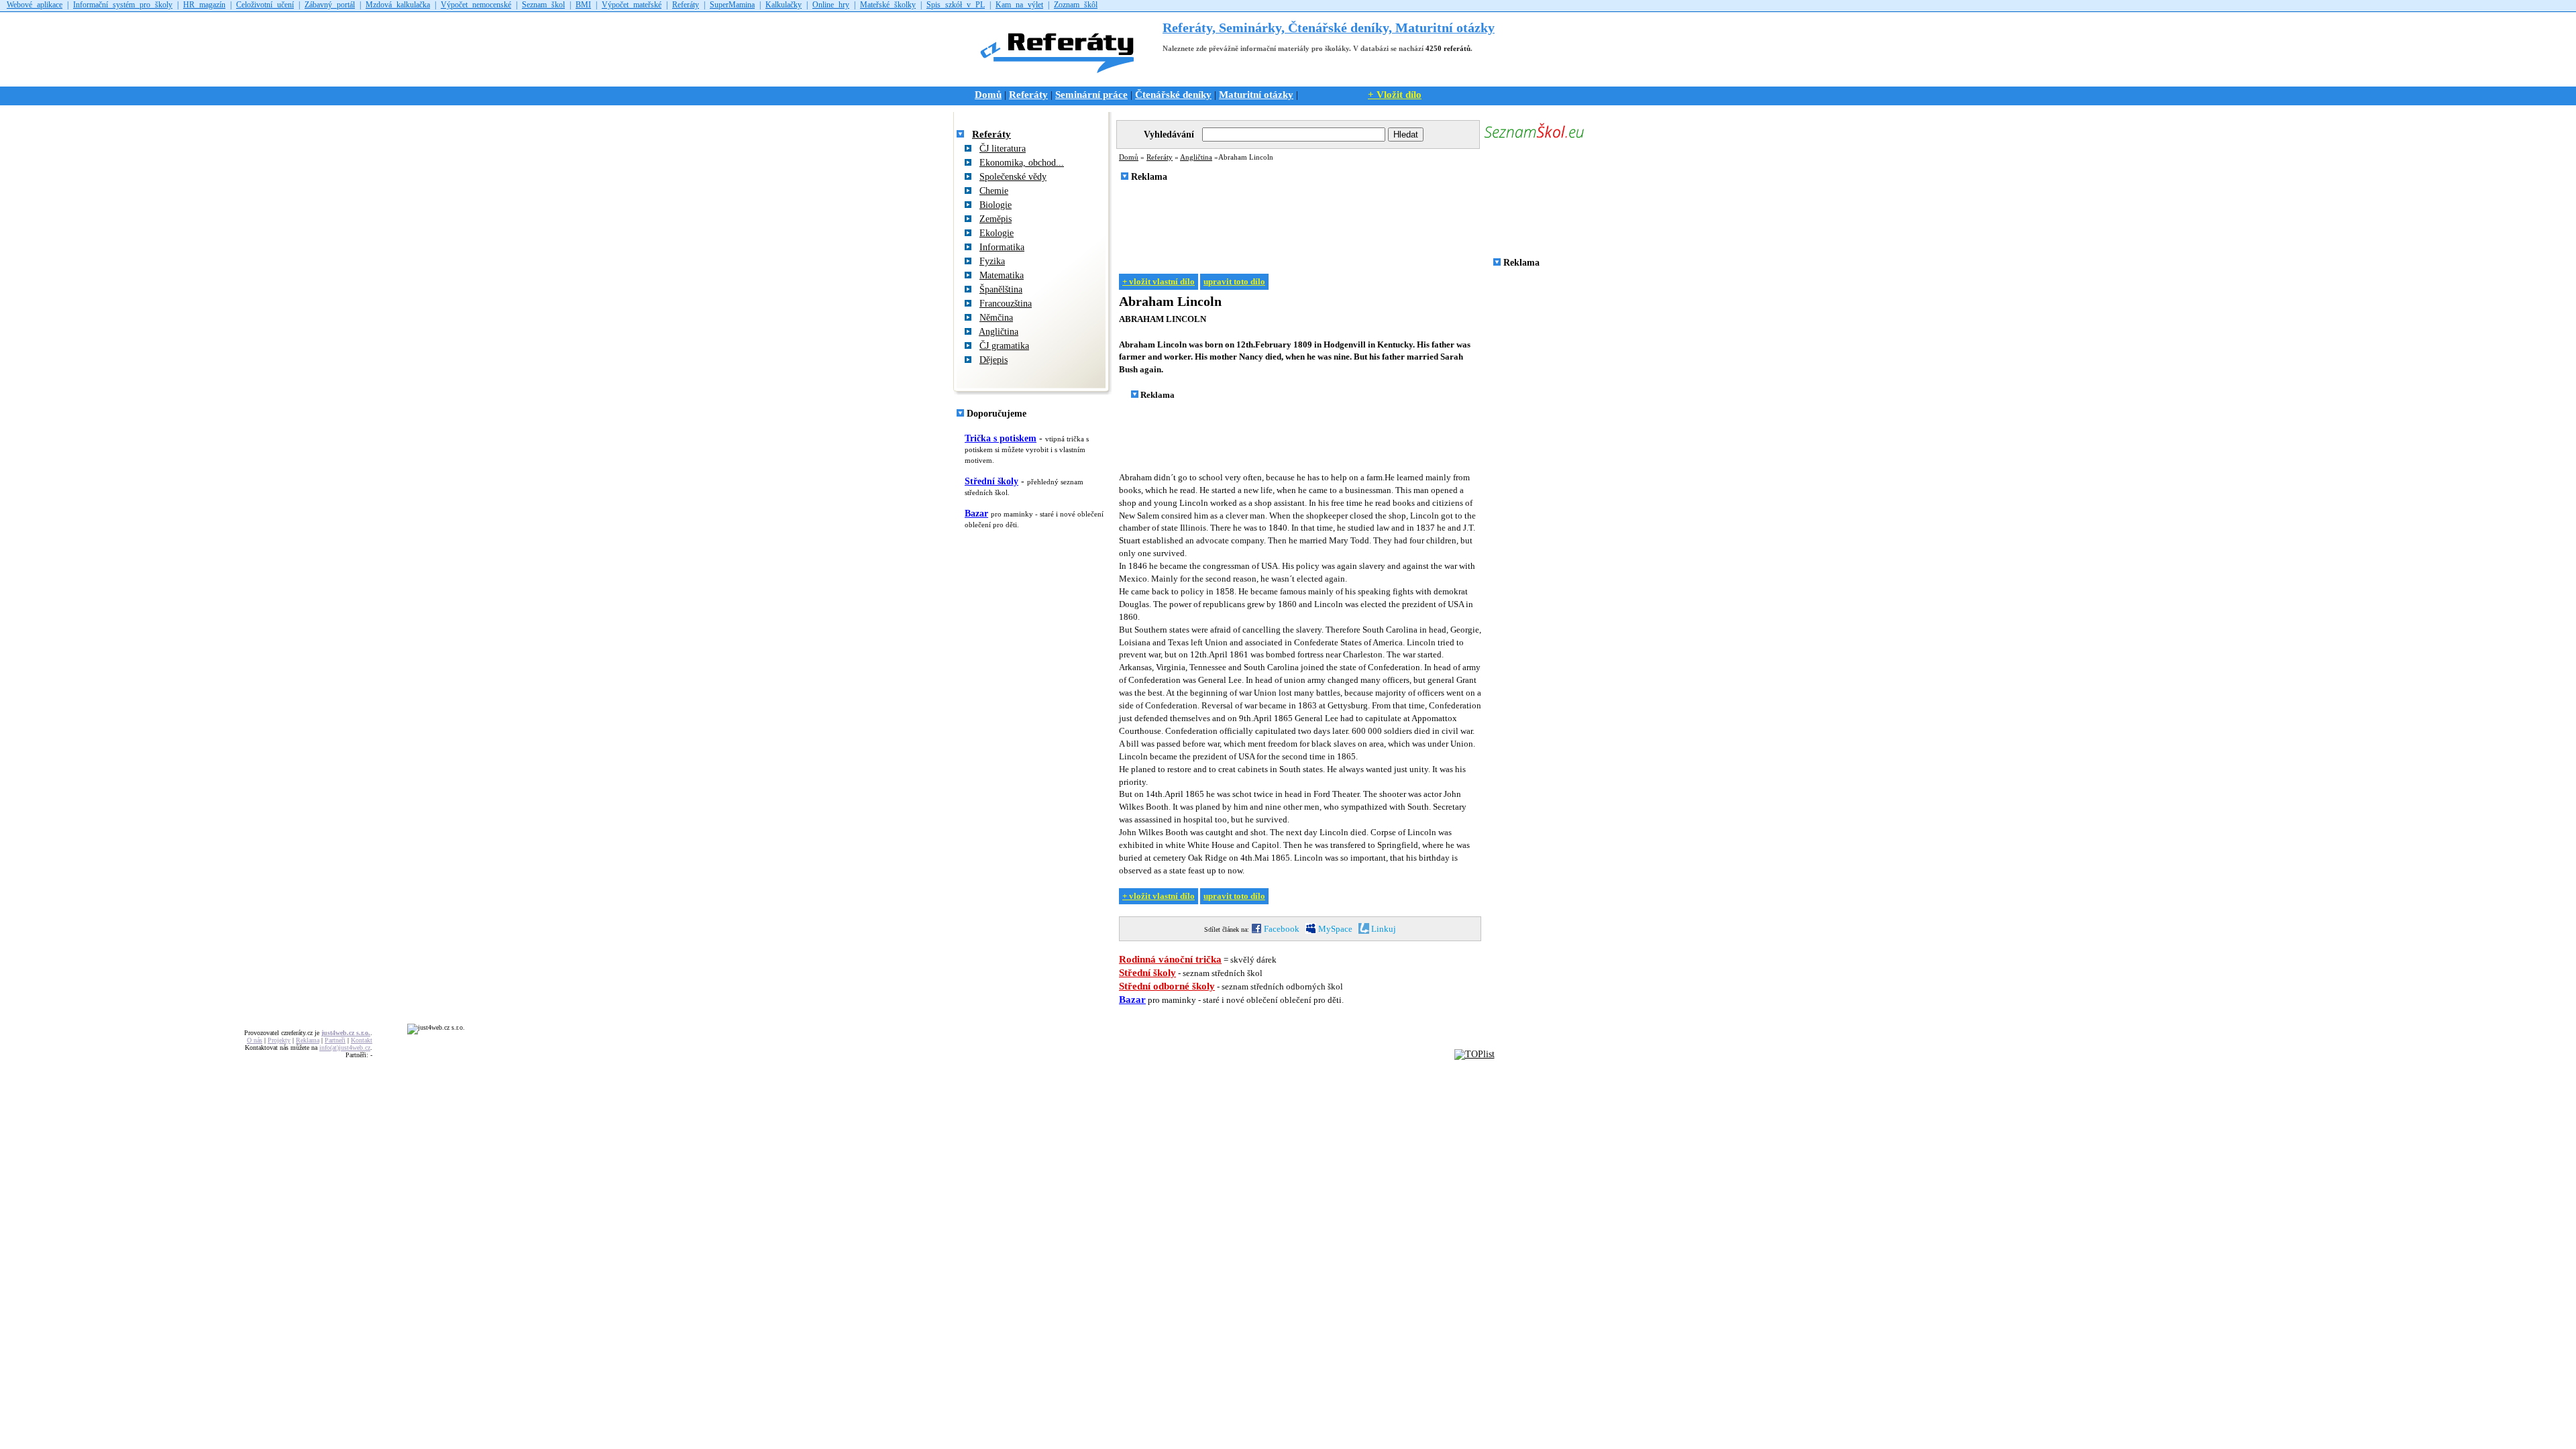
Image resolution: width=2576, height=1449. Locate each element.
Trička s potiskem (1001, 438)
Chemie (994, 191)
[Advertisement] (1360, 223)
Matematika (1002, 275)
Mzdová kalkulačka (398, 5)
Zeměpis (996, 219)
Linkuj (1383, 929)
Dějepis (994, 360)
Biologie (996, 205)
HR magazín (204, 5)
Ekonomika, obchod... (1022, 163)
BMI (583, 5)
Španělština (1001, 289)
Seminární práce (1091, 94)
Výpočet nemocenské (476, 5)
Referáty (686, 5)
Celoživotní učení (265, 5)
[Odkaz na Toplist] (1474, 1054)
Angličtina (999, 332)
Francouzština (1006, 304)
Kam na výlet (1019, 5)
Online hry (831, 5)
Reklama (308, 1040)
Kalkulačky (784, 5)
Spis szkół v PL (956, 5)
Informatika (1002, 247)
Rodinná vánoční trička (1170, 959)
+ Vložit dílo (1395, 94)
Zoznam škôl (1076, 5)
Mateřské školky (888, 5)
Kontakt (362, 1040)
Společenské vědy (1013, 177)
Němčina (996, 318)
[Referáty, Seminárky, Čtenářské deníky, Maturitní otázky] (1062, 79)
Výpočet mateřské (632, 5)
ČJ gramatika (1004, 346)
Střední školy (991, 481)
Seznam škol (543, 5)
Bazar (976, 514)
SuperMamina (732, 5)
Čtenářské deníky (1173, 94)
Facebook (1281, 929)
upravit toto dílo (1234, 282)
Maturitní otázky (1256, 94)
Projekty (279, 1040)
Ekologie (997, 233)
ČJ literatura (1003, 149)
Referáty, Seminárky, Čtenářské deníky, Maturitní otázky (1329, 28)
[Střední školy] (1534, 139)
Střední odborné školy (1167, 986)
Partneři (335, 1040)
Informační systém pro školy (123, 5)
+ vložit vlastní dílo (1159, 282)
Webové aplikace (35, 5)
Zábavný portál (330, 5)
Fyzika (992, 261)
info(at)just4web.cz (345, 1048)
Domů (988, 94)
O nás (255, 1040)
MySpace (1334, 929)
